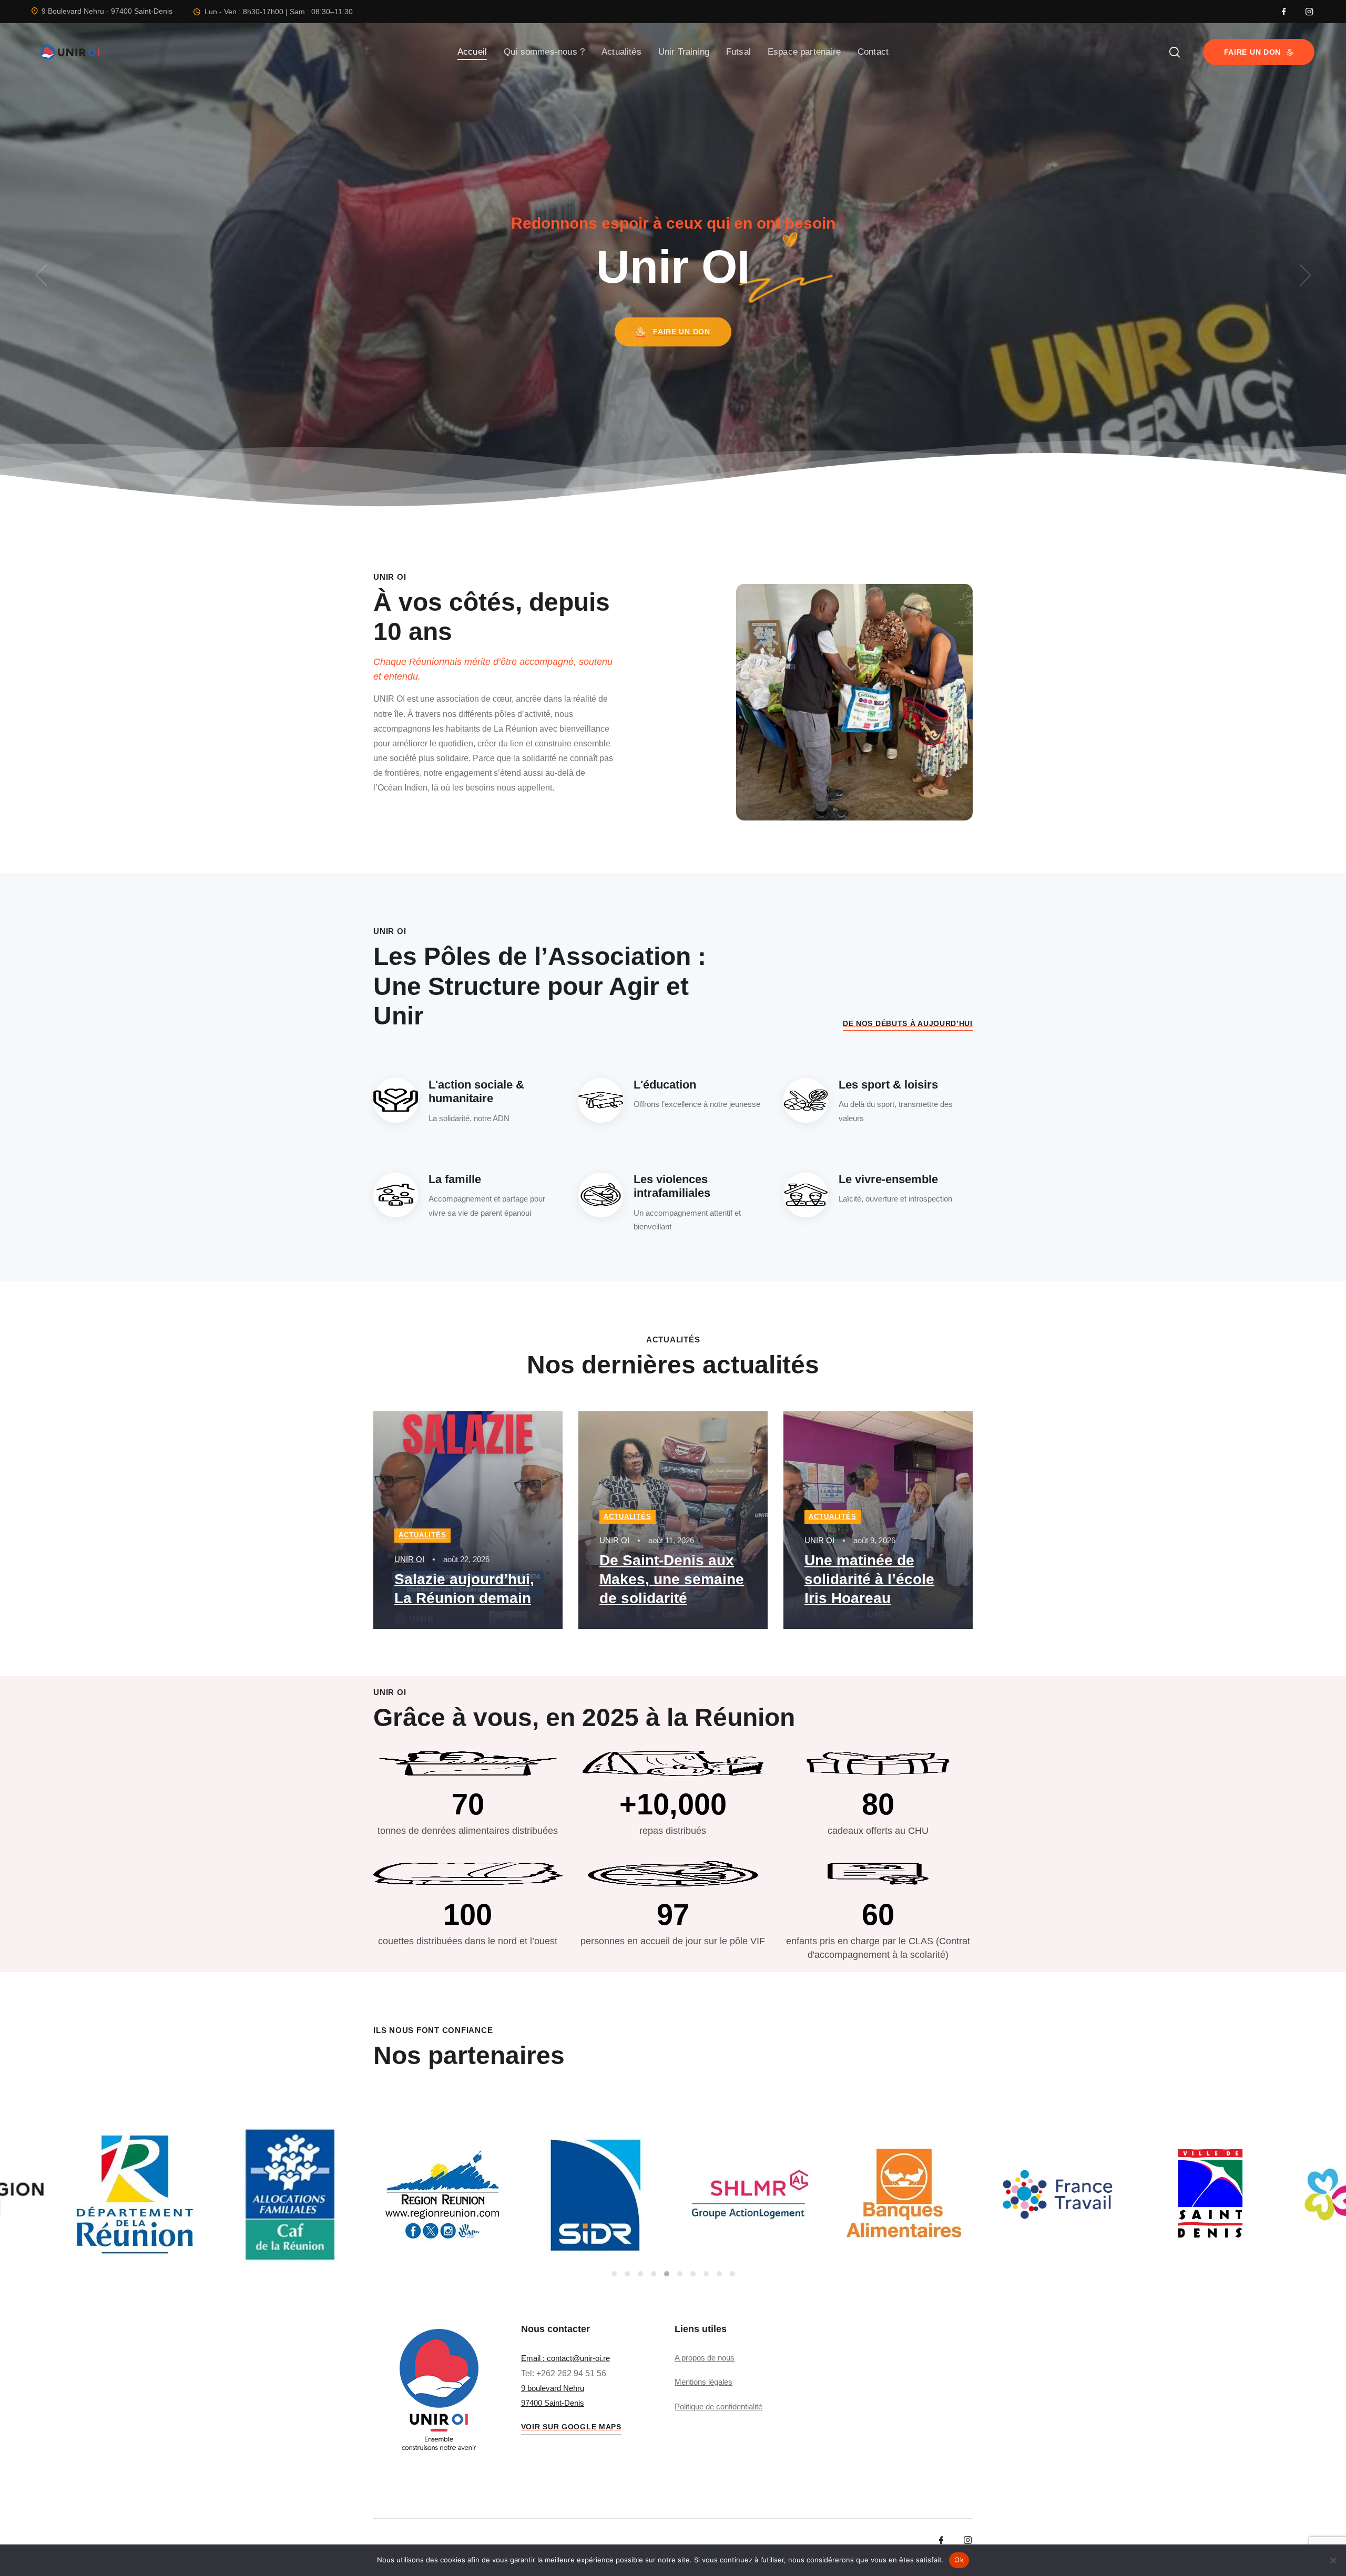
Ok (959, 2560)
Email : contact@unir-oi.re (565, 2358)
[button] (41, 275)
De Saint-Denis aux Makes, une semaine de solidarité (672, 1579)
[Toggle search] (1175, 52)
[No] (1333, 2560)
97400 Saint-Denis (553, 2403)
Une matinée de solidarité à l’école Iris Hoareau (869, 1579)
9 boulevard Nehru (553, 2388)
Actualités (422, 1535)
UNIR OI (409, 1559)
